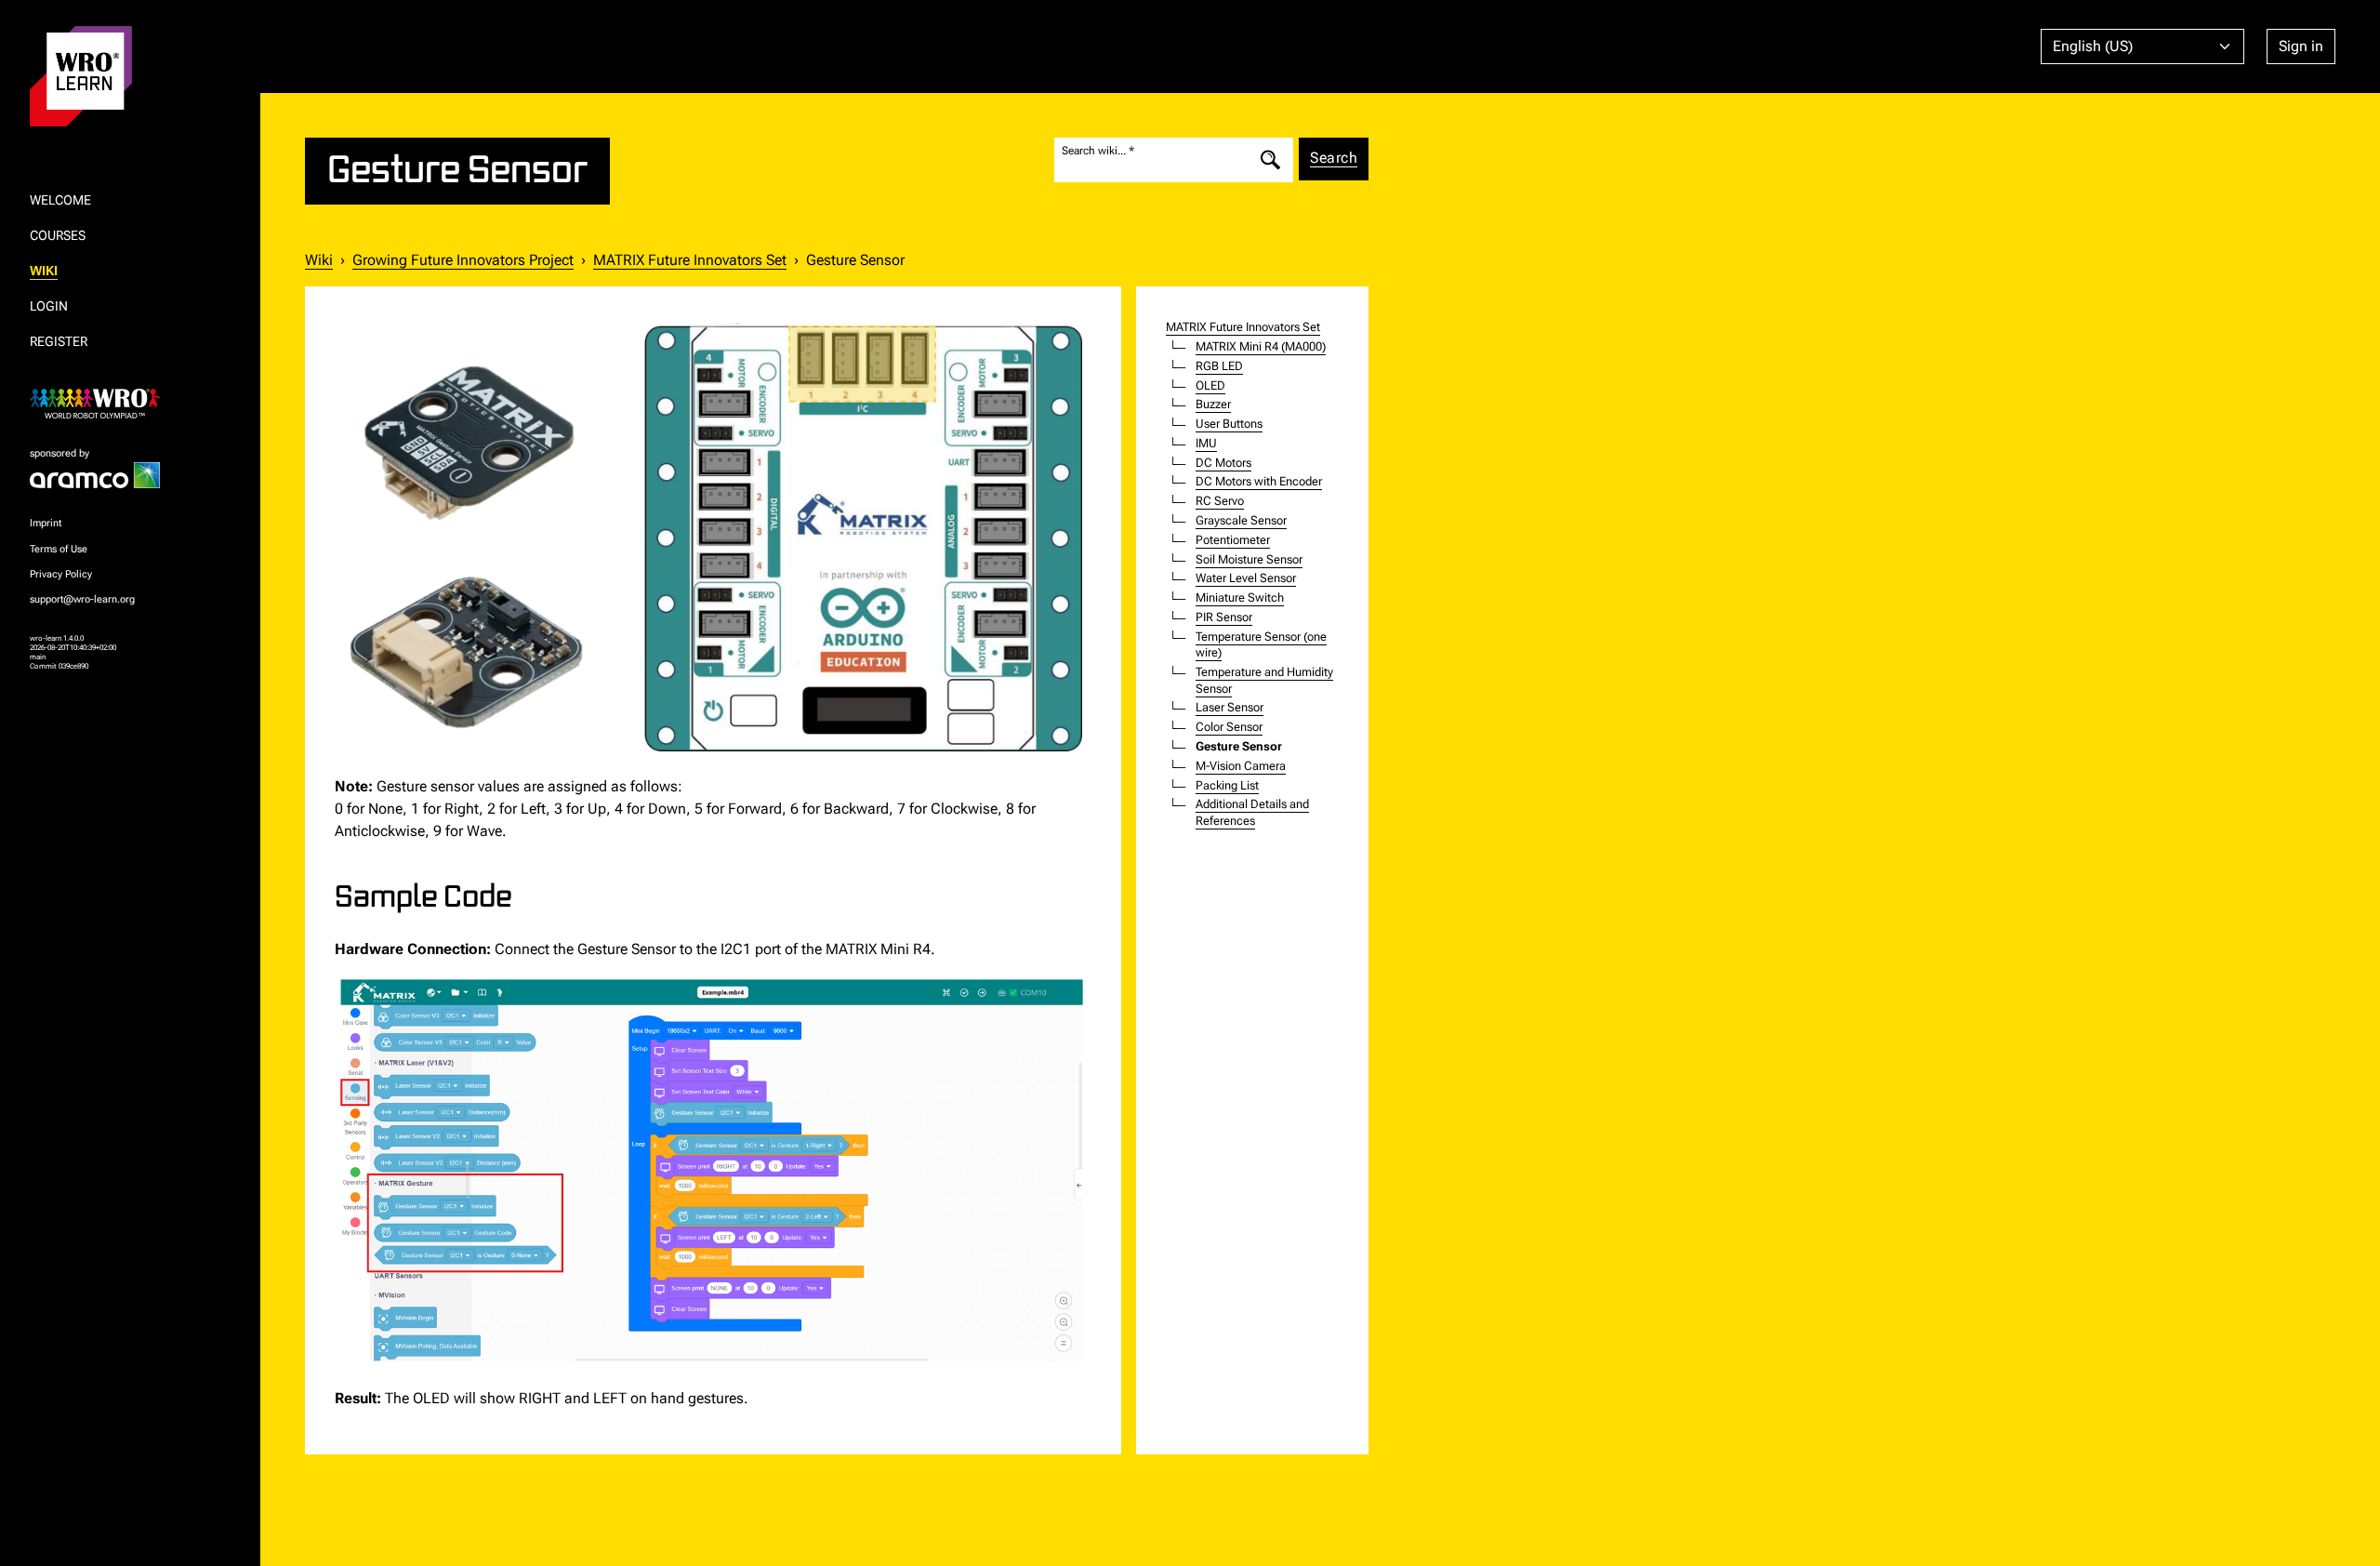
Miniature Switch (1240, 597)
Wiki (319, 260)
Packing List (1227, 785)
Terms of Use (59, 549)
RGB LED (1219, 366)
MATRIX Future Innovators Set (690, 260)
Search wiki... (1094, 150)
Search (1334, 158)
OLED (1210, 385)
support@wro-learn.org (82, 599)
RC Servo (1220, 501)
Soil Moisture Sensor (1249, 559)
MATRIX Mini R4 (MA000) (1261, 346)
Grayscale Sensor (1241, 520)
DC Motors (1223, 463)
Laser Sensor (1230, 707)
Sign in (2301, 46)
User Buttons (1229, 424)
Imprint (46, 523)
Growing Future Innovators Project (463, 260)
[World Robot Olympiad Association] (130, 404)
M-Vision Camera (1241, 766)
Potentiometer (1233, 540)
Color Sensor (1229, 727)
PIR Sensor (1224, 617)
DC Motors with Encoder (1259, 481)
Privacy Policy (61, 574)
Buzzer (1213, 404)
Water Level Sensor (1246, 578)
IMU (1206, 443)
